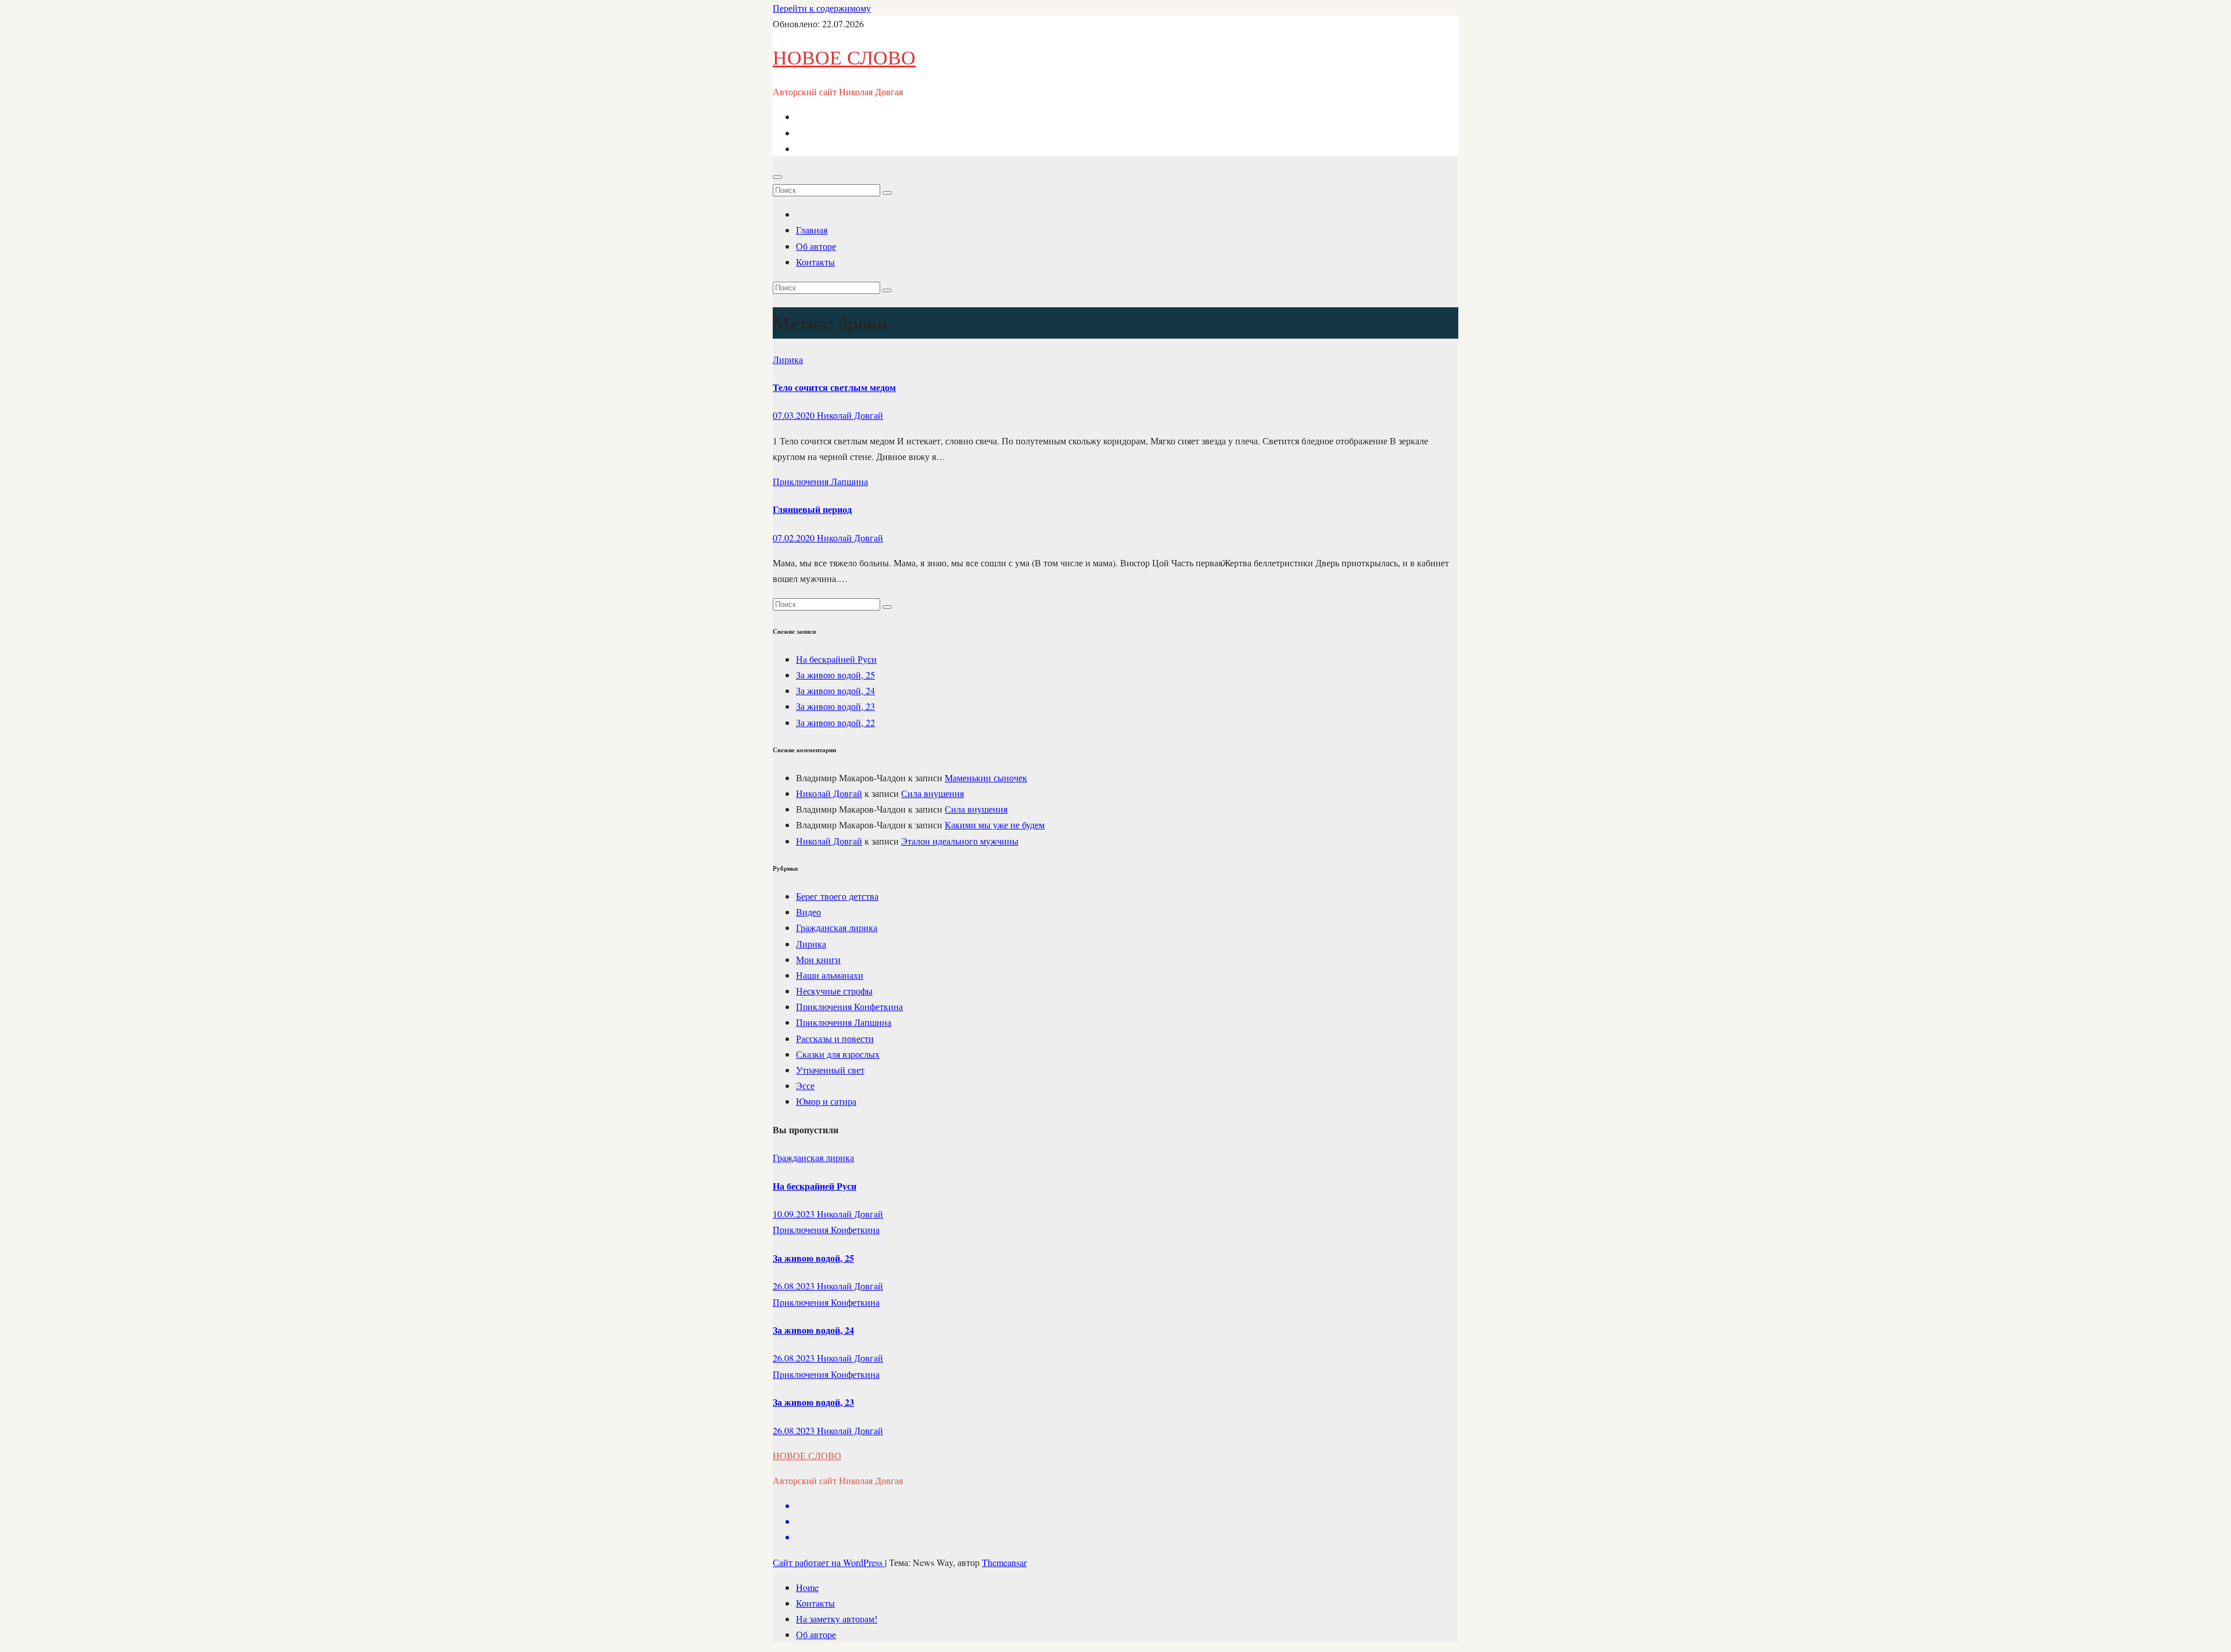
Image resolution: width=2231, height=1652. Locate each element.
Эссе (805, 1085)
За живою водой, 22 (835, 722)
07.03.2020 (795, 415)
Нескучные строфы (834, 991)
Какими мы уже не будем (995, 825)
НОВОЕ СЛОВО (844, 57)
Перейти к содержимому (822, 8)
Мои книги (818, 959)
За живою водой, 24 (835, 690)
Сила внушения (932, 793)
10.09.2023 (795, 1214)
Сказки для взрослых (838, 1054)
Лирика (788, 359)
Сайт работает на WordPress (829, 1562)
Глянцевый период (812, 509)
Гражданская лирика (837, 927)
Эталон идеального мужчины (960, 841)
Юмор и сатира (826, 1101)
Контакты (815, 262)
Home (807, 1587)
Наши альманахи (830, 975)
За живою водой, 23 (835, 706)
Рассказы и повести (835, 1038)
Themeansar (1004, 1562)
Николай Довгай (850, 415)
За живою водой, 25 (835, 675)
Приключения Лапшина (820, 481)
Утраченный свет (830, 1070)
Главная (812, 230)
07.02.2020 (795, 538)
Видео (808, 912)
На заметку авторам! (837, 1619)
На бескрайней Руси (836, 659)
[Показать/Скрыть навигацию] (777, 177)
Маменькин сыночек (986, 777)
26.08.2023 (795, 1286)
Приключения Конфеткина (849, 1006)
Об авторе (816, 246)
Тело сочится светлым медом (834, 387)
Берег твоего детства (837, 896)
